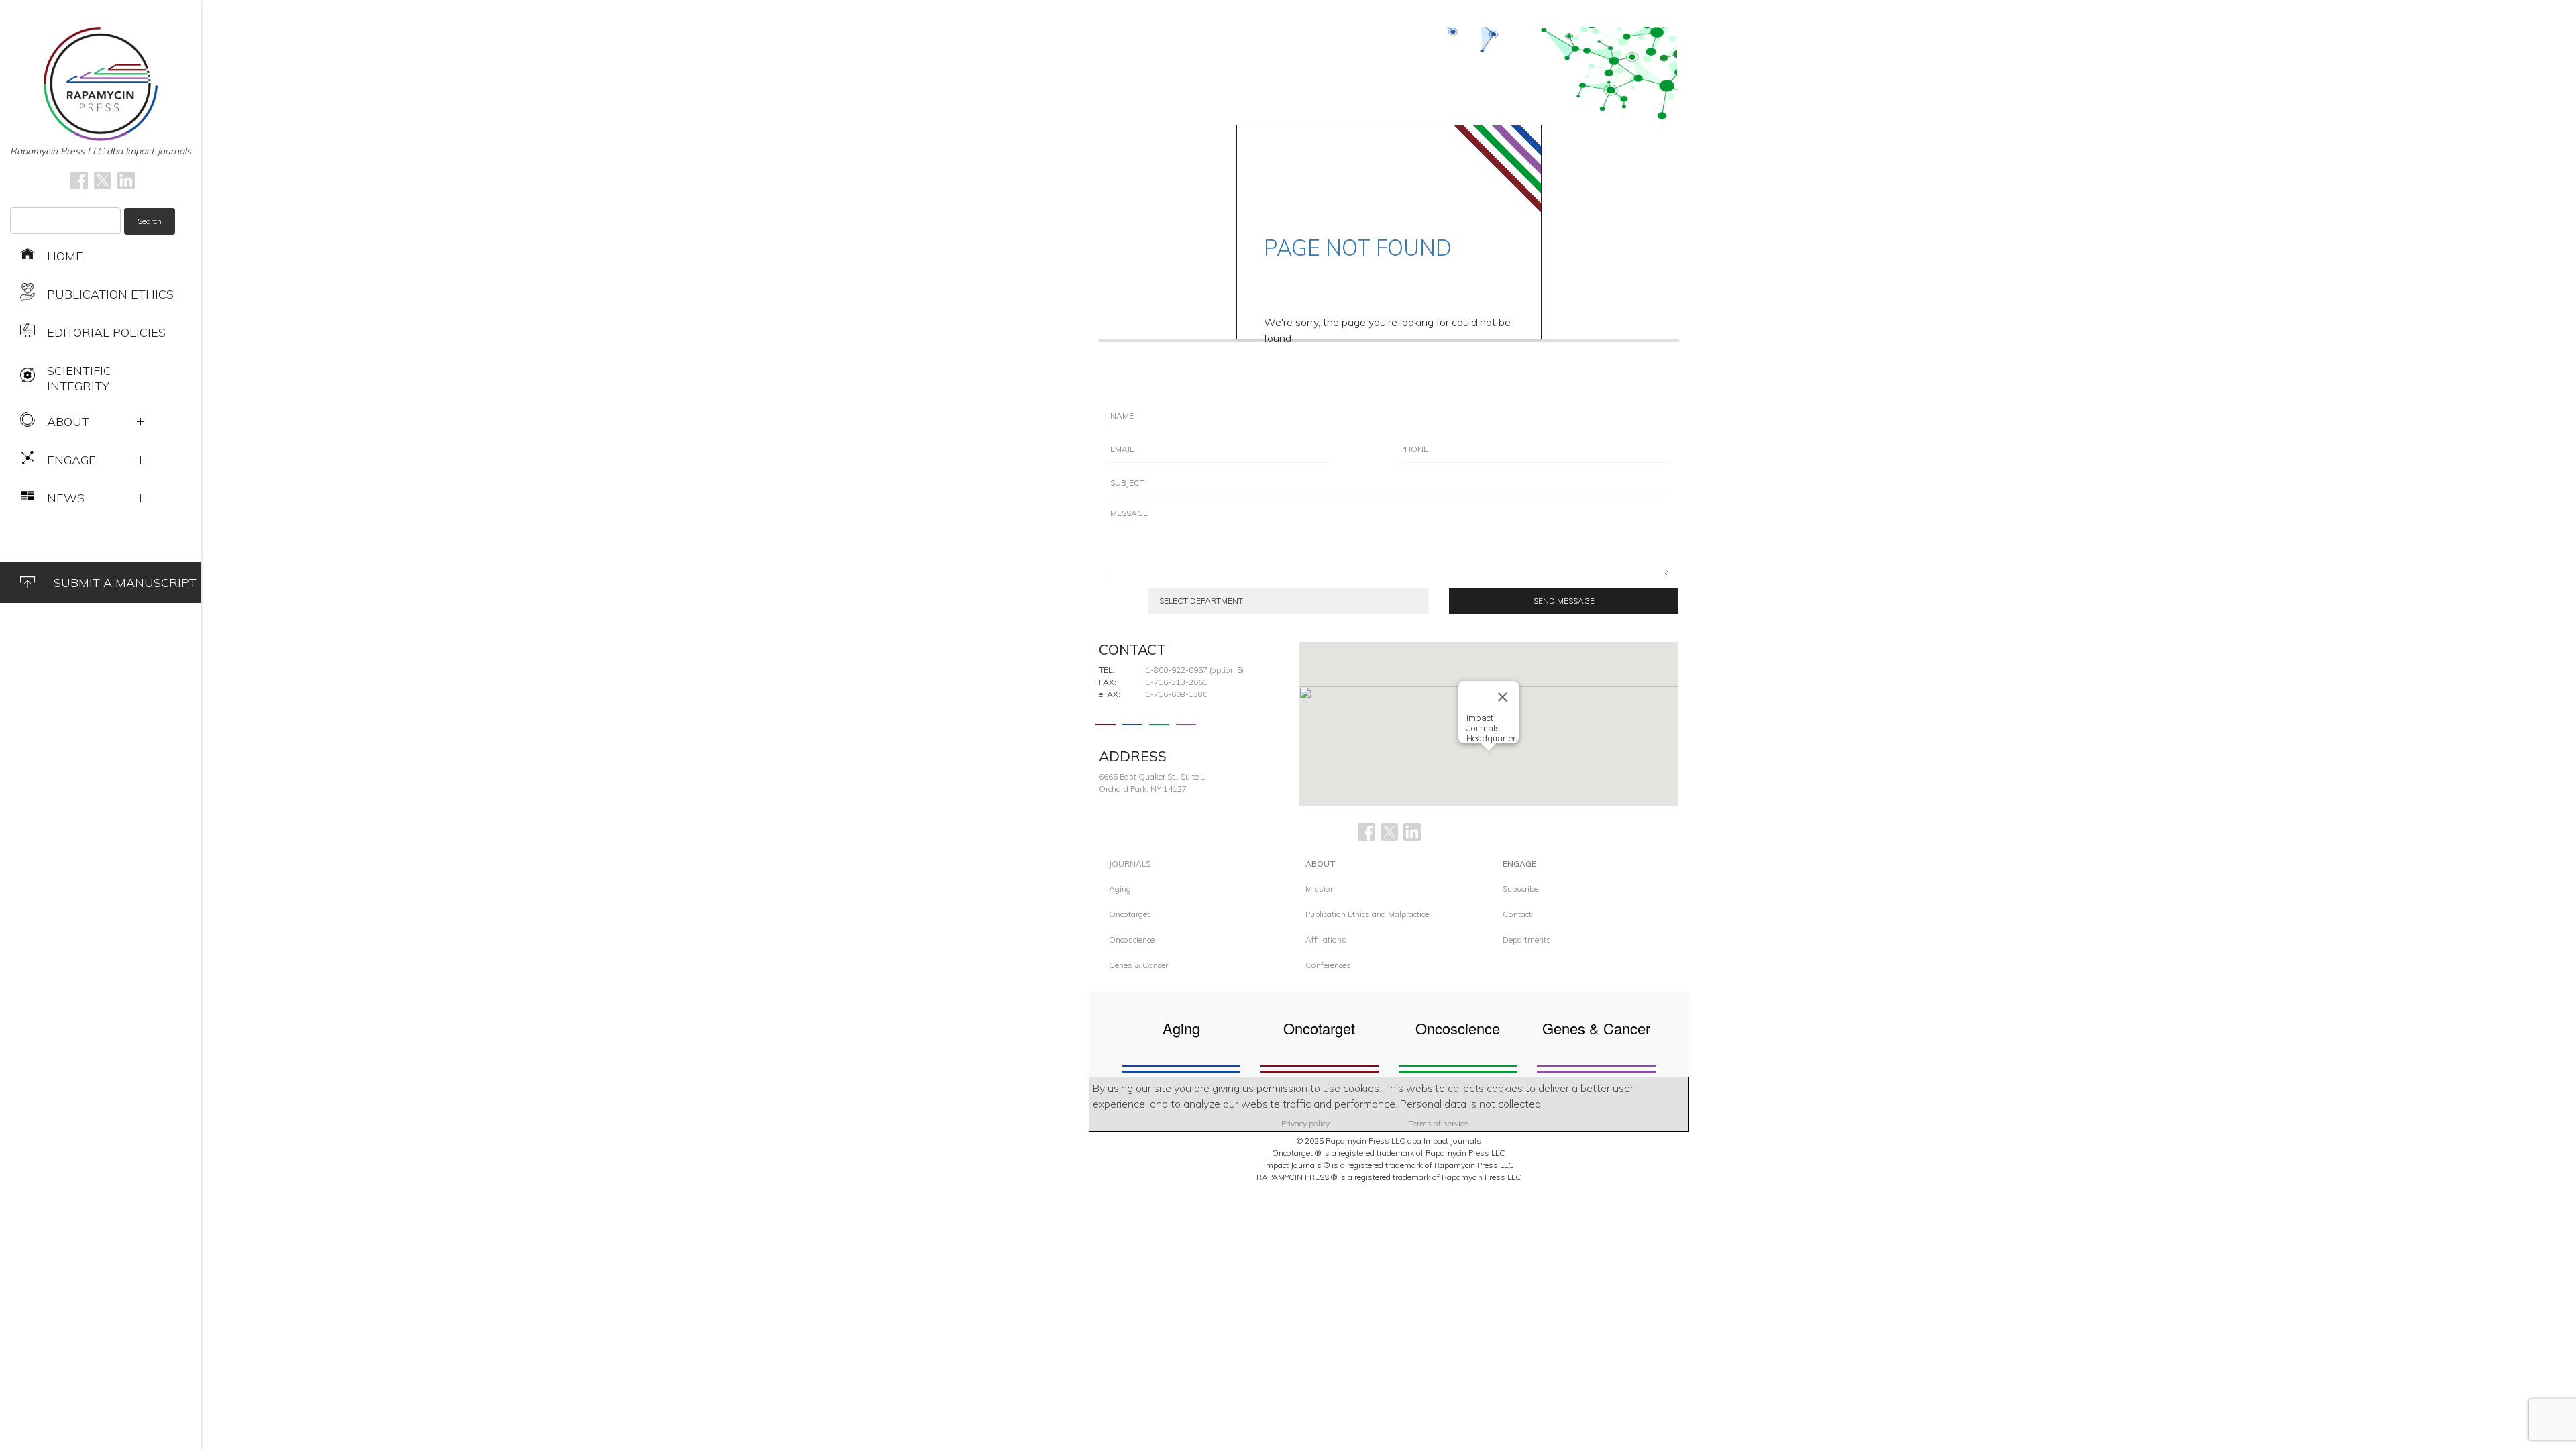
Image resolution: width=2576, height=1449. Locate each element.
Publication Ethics (110, 294)
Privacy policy (1305, 1123)
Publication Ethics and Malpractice (1367, 914)
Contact (1517, 914)
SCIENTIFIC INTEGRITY (79, 378)
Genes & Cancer (1138, 965)
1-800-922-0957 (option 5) (1195, 670)
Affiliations (1326, 940)
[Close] (1503, 697)
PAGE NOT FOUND (1358, 248)
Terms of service (1438, 1123)
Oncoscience (1132, 940)
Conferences (1328, 965)
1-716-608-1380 (1177, 694)
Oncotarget (1129, 914)
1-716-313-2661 (1177, 682)
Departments (1527, 940)
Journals (1130, 864)
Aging (1120, 889)
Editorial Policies (106, 332)
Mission (1320, 889)
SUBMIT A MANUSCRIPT (125, 583)
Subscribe (1520, 889)
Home (65, 256)
